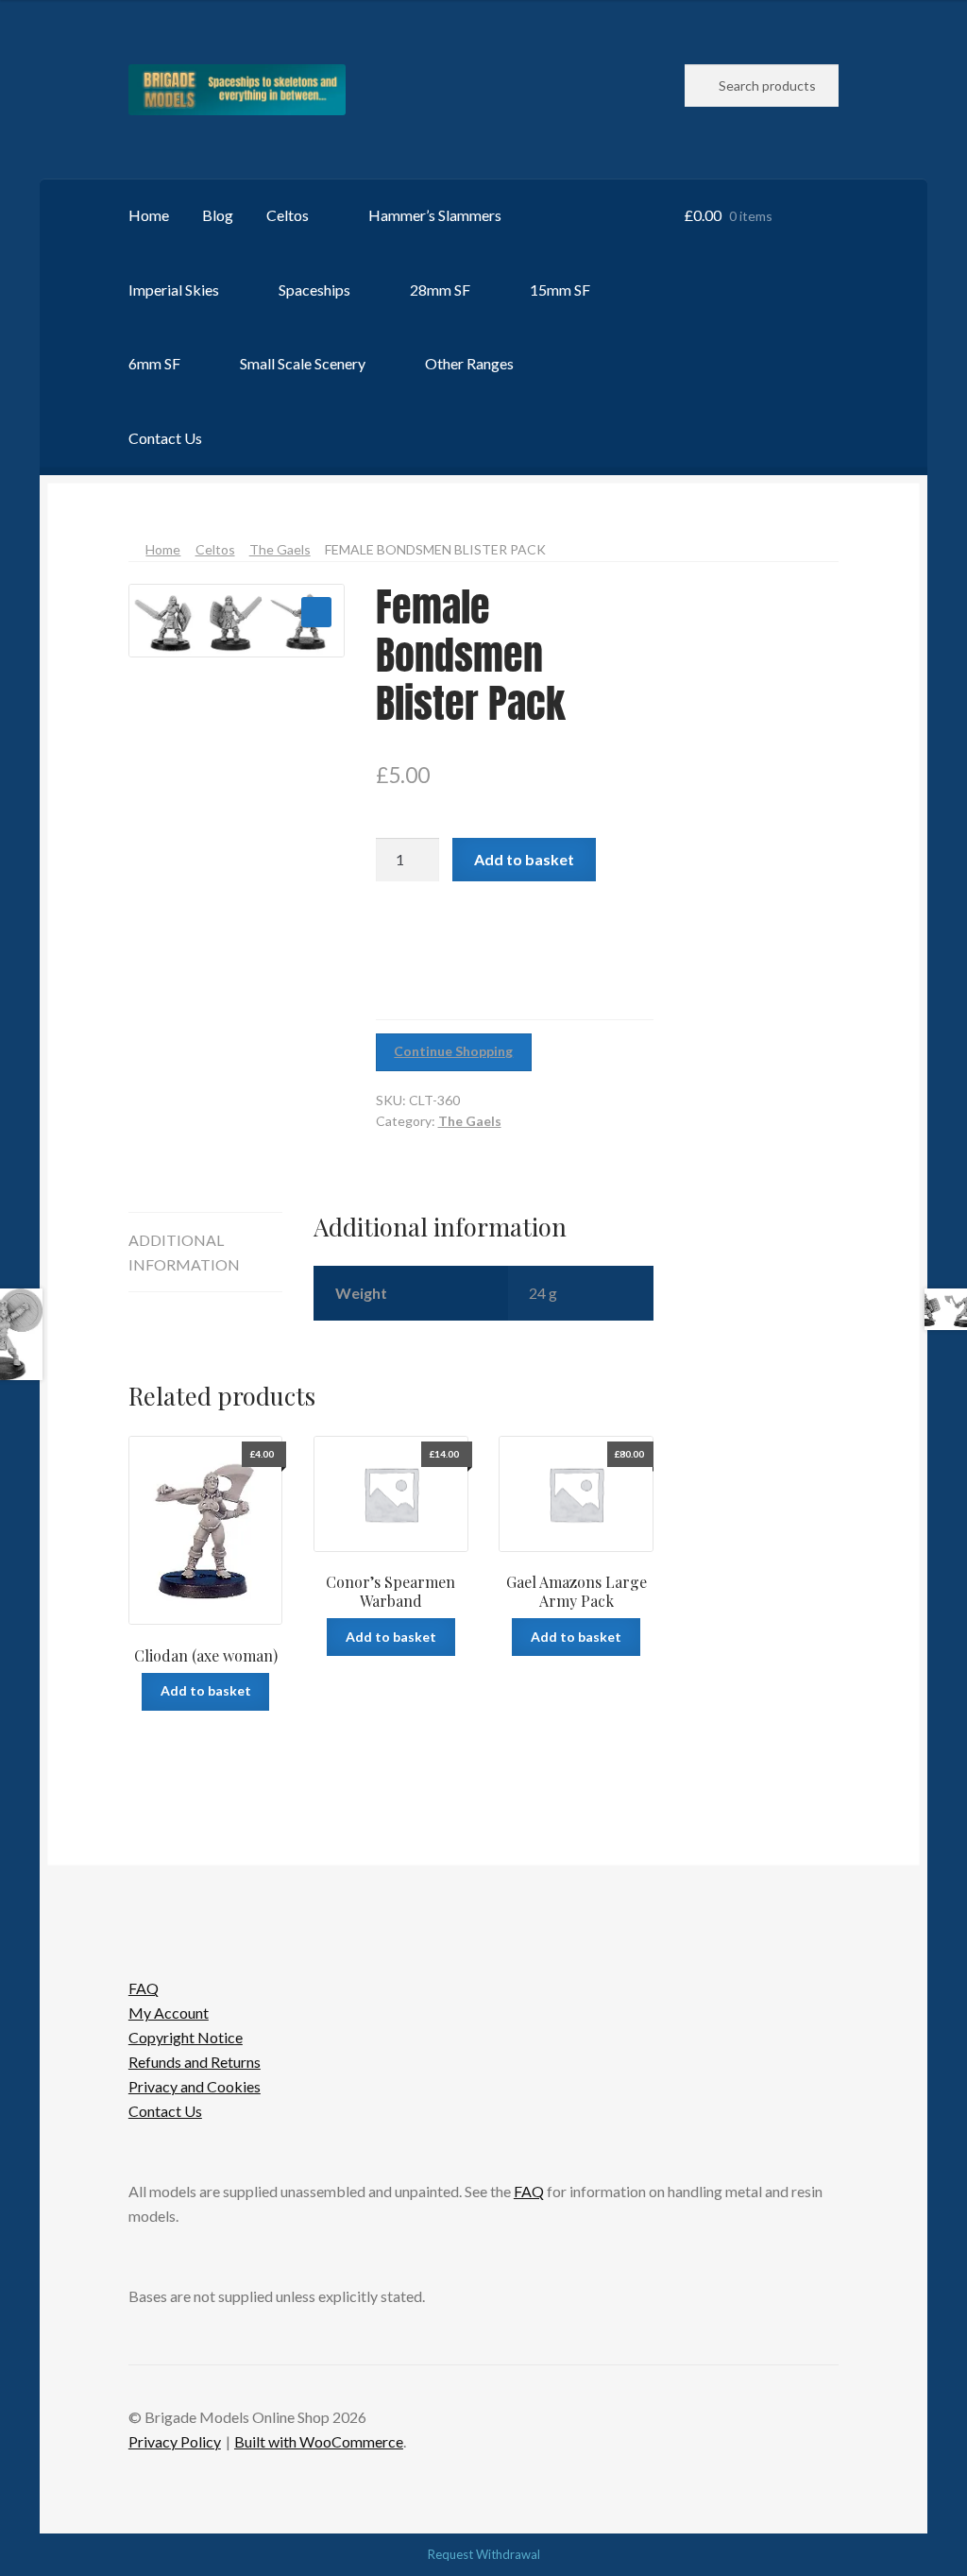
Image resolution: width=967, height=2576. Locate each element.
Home (149, 215)
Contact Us (165, 438)
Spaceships (314, 290)
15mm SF (560, 290)
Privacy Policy (175, 2441)
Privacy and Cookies (195, 2086)
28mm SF (440, 290)
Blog (218, 215)
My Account (169, 2013)
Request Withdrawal (484, 2554)
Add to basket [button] (206, 1690)
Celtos (288, 215)
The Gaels (280, 549)
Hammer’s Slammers (435, 215)
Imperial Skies (174, 290)
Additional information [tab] (184, 1252)
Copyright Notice (186, 2037)
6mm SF (154, 363)
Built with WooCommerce (319, 2441)
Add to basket (524, 859)
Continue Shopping (453, 1051)
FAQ (144, 1988)
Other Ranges (469, 363)
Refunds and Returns (195, 2062)
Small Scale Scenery (303, 363)
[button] (316, 612)
